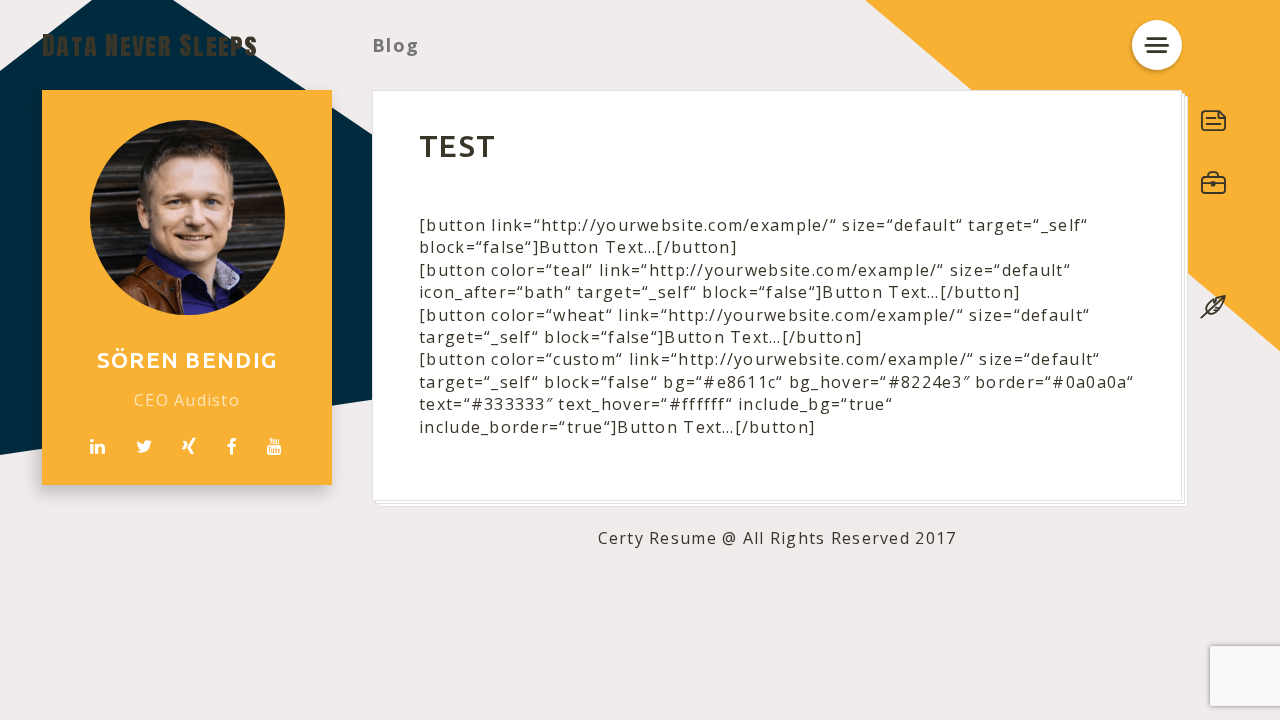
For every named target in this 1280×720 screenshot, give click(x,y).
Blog (395, 45)
